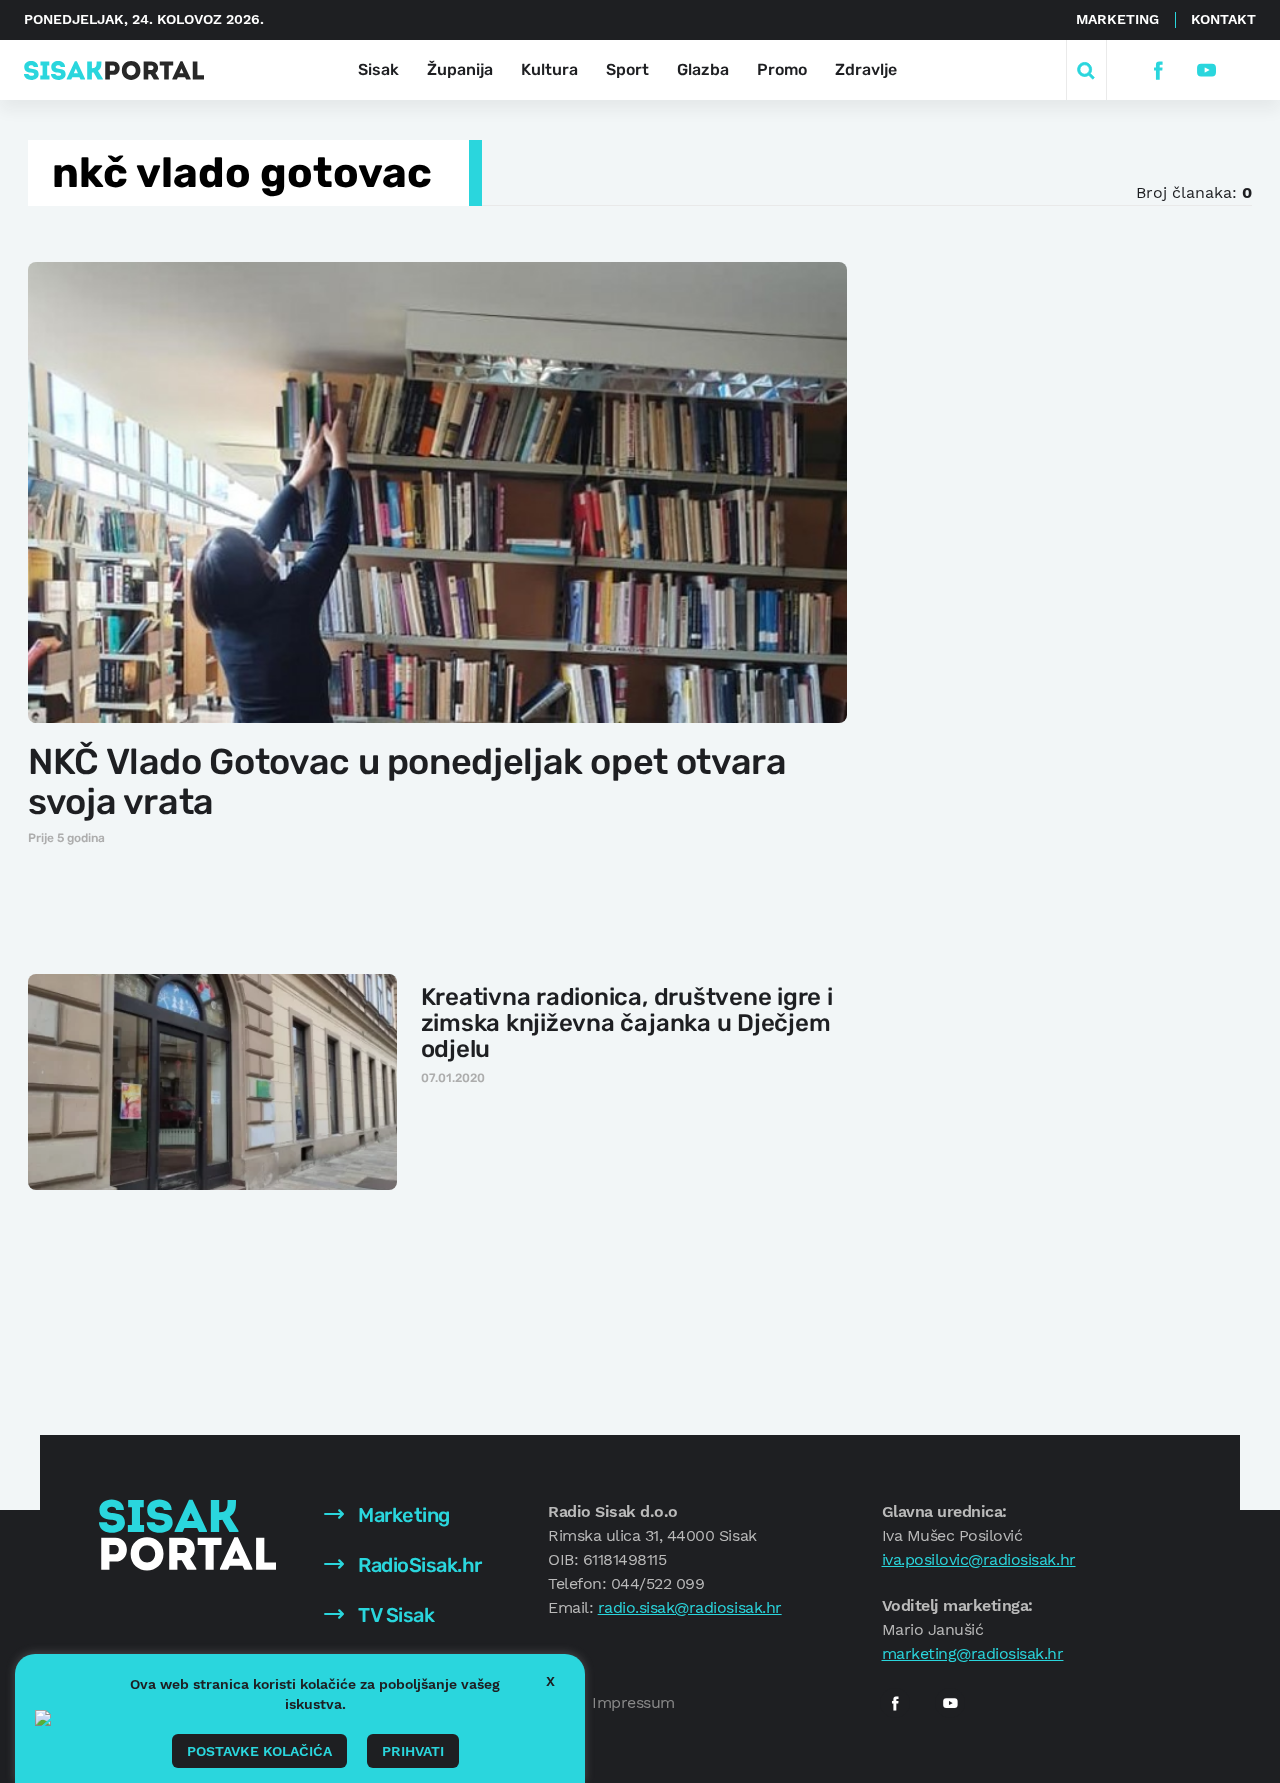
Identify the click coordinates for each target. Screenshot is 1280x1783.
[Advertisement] (1037, 559)
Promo (782, 69)
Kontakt (1223, 19)
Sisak (378, 69)
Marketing (1117, 19)
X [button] (550, 1681)
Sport (627, 69)
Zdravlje (866, 69)
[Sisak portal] (114, 70)
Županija (460, 69)
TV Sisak (394, 1615)
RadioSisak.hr (418, 1565)
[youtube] (1205, 70)
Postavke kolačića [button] (259, 1751)
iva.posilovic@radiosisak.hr (979, 1559)
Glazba (703, 69)
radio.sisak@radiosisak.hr (690, 1607)
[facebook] (1157, 70)
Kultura (549, 69)
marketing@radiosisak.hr (973, 1653)
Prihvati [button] (413, 1751)
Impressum (633, 1702)
